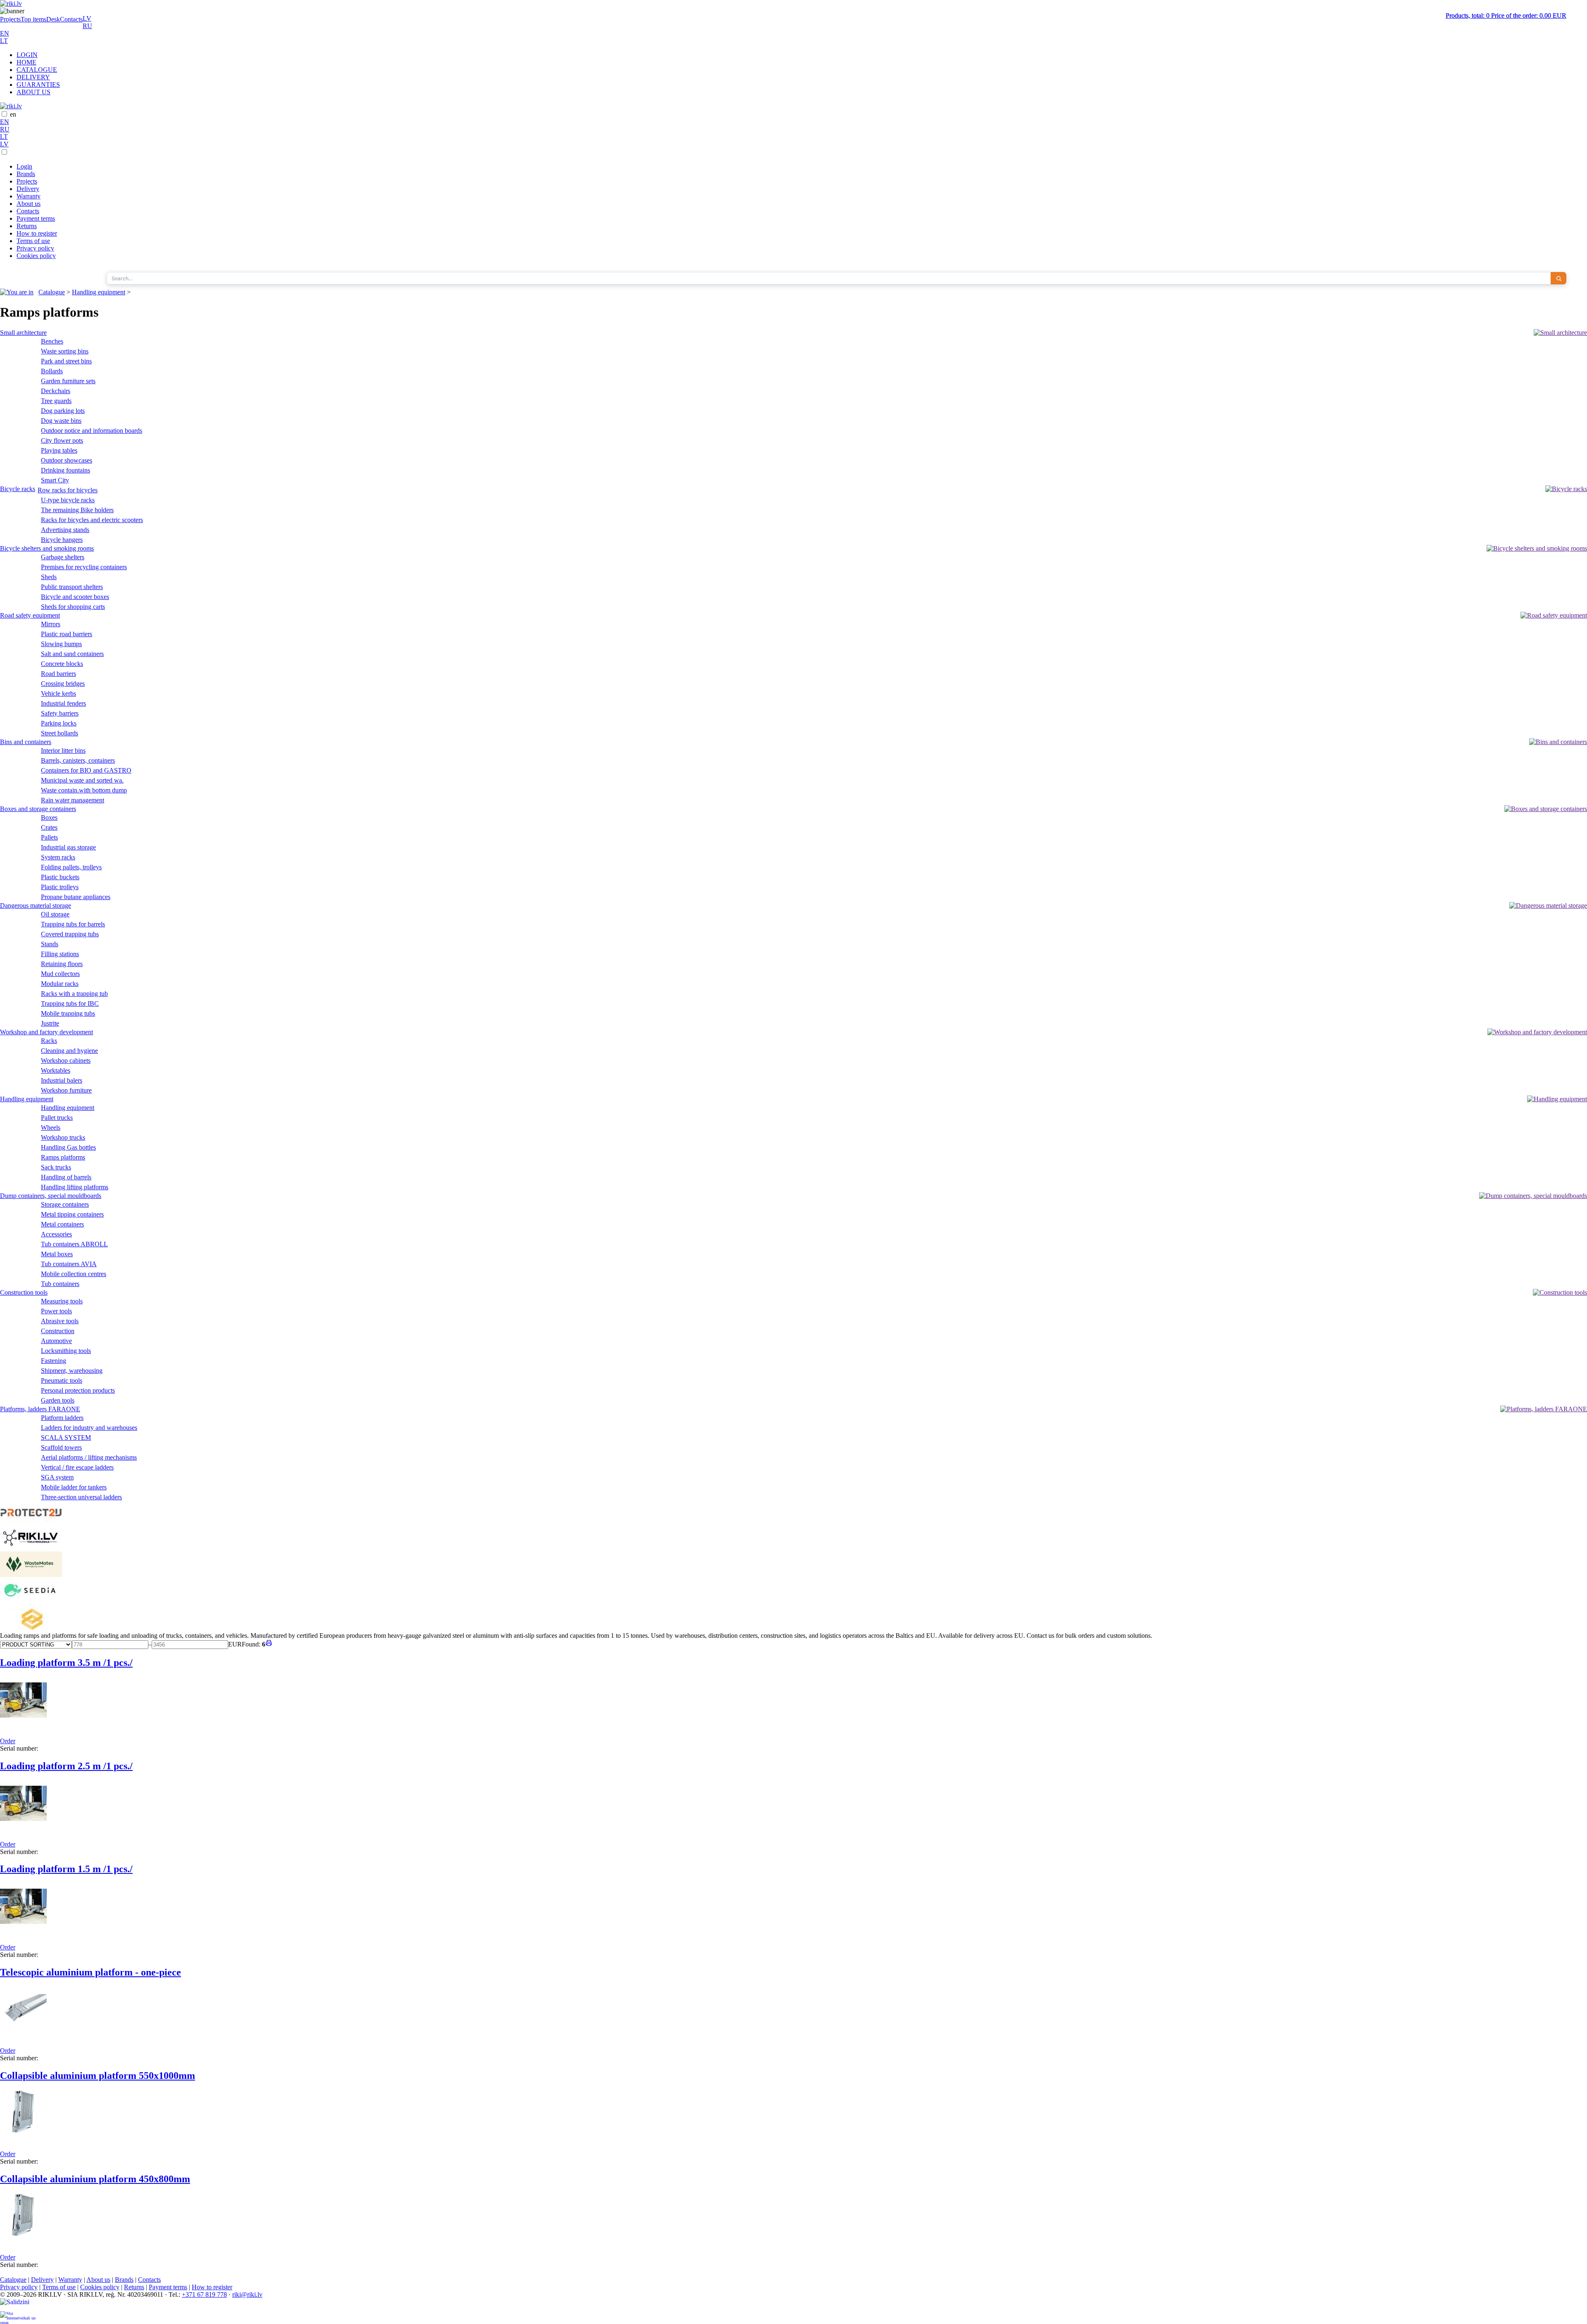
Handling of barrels (66, 1177)
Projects (10, 19)
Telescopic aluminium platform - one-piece (91, 1972)
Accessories (56, 1234)
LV (87, 18)
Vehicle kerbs (58, 693)
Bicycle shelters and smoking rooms (47, 548)
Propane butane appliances (76, 897)
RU (87, 26)
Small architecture (23, 333)
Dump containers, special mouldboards (51, 1196)
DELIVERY (33, 77)
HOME (26, 62)
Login (24, 166)
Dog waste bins (61, 421)
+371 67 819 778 (204, 2294)
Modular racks (60, 984)
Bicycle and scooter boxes (75, 597)
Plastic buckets (60, 877)
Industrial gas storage (68, 847)
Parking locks (59, 723)
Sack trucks (56, 1167)
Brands (26, 174)
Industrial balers (62, 1080)
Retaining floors (62, 964)
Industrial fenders (63, 703)
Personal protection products (78, 1390)
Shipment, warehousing (72, 1371)
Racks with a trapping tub (74, 994)
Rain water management (73, 800)
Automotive (56, 1341)
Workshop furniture (66, 1090)
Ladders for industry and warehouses (89, 1428)
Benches (52, 341)
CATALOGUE (37, 70)
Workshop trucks (63, 1137)
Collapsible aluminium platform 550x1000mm (98, 2076)
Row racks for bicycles (68, 490)
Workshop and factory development (46, 1032)
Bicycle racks (18, 489)
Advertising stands (65, 530)
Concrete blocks (62, 664)
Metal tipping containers (72, 1214)
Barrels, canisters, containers (78, 760)
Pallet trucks (57, 1118)
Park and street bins (66, 361)
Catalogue (52, 292)
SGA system (57, 1477)
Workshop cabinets (66, 1061)
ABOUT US (33, 92)
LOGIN (27, 55)
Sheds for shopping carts (73, 607)
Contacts (71, 19)
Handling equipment (99, 292)
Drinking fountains (66, 470)
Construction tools (24, 1292)
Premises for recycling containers (84, 567)
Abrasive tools (60, 1321)
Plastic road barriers (67, 634)
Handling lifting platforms (75, 1187)
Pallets (49, 837)
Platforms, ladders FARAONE (40, 1409)
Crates (49, 827)
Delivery (28, 189)
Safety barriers (60, 713)
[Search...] (1558, 278)
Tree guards (56, 401)
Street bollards (60, 733)
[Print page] (269, 1644)
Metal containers (62, 1224)
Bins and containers (26, 742)
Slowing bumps (61, 644)
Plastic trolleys (60, 887)
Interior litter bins (63, 750)
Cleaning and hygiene (69, 1051)
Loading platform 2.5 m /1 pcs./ (66, 1766)
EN (5, 33)
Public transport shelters (72, 587)
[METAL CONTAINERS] (31, 1628)
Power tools (56, 1311)
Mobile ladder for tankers (74, 1487)
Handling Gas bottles (68, 1147)
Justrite (50, 1023)
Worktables (56, 1070)
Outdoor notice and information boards (92, 431)
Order (8, 1741)
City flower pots (62, 440)
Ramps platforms (63, 1157)
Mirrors (51, 624)
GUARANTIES (38, 85)
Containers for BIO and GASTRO (86, 770)
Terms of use (33, 241)
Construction (58, 1331)
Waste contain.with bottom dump (84, 790)
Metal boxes (57, 1254)
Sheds (49, 577)
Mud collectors (60, 974)
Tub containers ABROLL (74, 1244)
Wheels (51, 1127)
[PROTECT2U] (31, 1521)
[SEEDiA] (31, 1603)
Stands (50, 944)
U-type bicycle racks (68, 500)
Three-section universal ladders (81, 1497)
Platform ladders (62, 1418)
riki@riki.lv (247, 2294)
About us (29, 204)
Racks (49, 1041)
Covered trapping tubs (70, 934)
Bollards (52, 371)
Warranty (29, 196)
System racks (58, 857)
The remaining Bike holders (77, 510)
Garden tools (58, 1400)
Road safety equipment (30, 615)
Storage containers (65, 1204)
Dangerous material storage (36, 906)
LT (4, 41)
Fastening (54, 1361)
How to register (37, 233)
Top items (33, 19)
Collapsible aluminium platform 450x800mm (95, 2179)
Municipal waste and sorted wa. (82, 780)
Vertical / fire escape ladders (77, 1467)
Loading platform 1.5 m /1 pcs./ (66, 1869)
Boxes (49, 817)
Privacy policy (35, 248)
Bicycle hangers (62, 540)
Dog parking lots (63, 411)
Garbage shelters (63, 557)
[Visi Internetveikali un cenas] (18, 2318)
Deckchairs (56, 391)
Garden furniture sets (68, 381)
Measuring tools (62, 1301)
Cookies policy (36, 256)
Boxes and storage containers (38, 809)
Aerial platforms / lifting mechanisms (89, 1457)
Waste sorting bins (65, 351)
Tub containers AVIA (69, 1264)
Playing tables (59, 450)
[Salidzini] (18, 2305)
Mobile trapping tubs (68, 1013)
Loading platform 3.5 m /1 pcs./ (66, 1663)
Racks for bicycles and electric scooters (92, 520)
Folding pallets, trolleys (71, 867)
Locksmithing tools (66, 1351)
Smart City (55, 480)
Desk (53, 19)
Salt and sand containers (72, 654)
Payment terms (36, 218)
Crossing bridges (63, 684)
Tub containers (60, 1284)
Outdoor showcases (67, 460)
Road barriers (58, 674)
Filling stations (60, 954)
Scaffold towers (61, 1447)
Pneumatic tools (62, 1380)
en (13, 114)
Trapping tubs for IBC (70, 1003)
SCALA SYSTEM (66, 1438)
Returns (27, 226)
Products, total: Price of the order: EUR (1506, 16)
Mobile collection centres (74, 1274)
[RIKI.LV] (31, 1547)
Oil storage (55, 914)
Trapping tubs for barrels (73, 924)
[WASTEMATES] (31, 1575)
